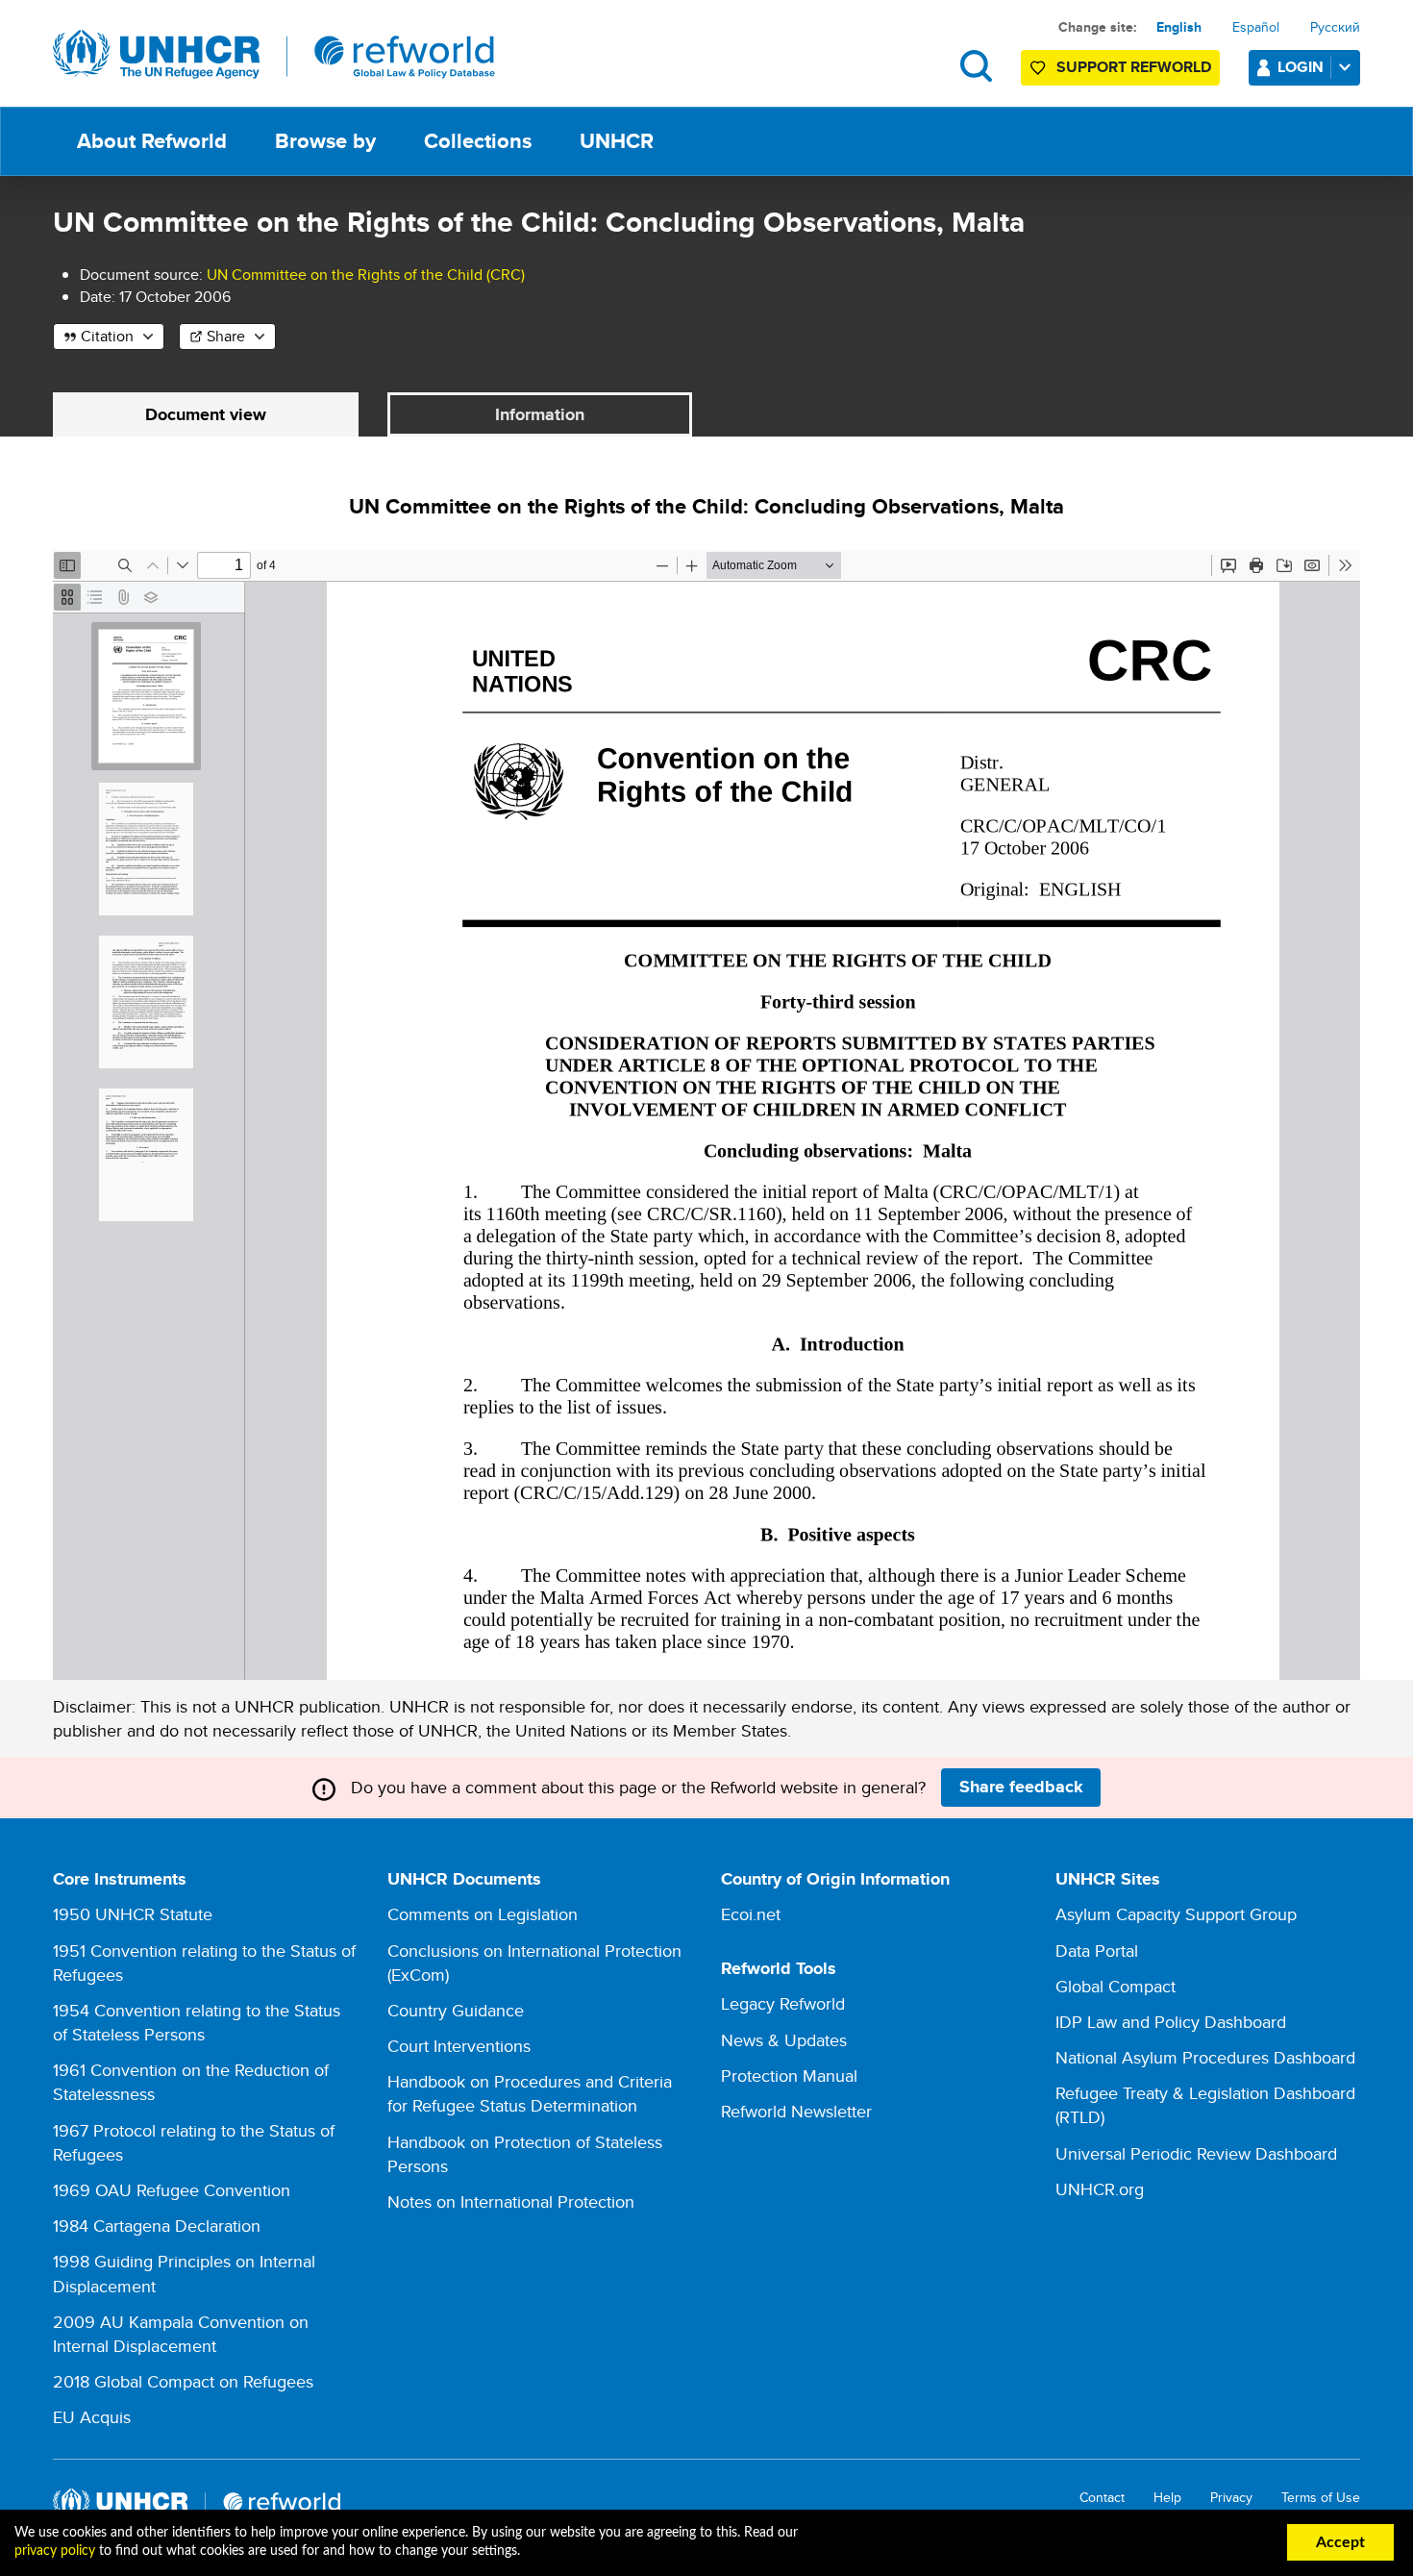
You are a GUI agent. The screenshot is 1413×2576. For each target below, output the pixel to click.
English (1179, 27)
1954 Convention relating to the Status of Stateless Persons (197, 2022)
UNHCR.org (1100, 2189)
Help (1167, 2498)
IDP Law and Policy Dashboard (1171, 2022)
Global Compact (1116, 1986)
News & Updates (784, 2040)
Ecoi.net (751, 1914)
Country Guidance (456, 2010)
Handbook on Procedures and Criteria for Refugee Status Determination (530, 2093)
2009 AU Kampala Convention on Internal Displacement (181, 2334)
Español (1256, 27)
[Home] (274, 55)
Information (540, 414)
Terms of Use (1321, 2498)
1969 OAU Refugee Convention (172, 2190)
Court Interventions (459, 2046)
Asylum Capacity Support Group (1176, 1914)
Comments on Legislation (483, 1914)
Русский (1335, 27)
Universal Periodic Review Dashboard (1196, 2153)
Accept (1340, 2542)
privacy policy (55, 2551)
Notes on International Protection (511, 2201)
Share (226, 336)
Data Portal (1097, 1951)
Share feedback (1021, 1787)
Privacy (1231, 2498)
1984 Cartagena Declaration (157, 2226)
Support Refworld (1134, 67)
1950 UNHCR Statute (133, 1914)
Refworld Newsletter (796, 2111)
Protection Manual (789, 2076)
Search (976, 66)
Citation (107, 336)
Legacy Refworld (783, 2003)
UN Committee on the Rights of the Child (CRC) (366, 275)
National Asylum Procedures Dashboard (1205, 2057)
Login (1301, 67)
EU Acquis (92, 2417)
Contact (1102, 2498)
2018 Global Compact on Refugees (183, 2381)
